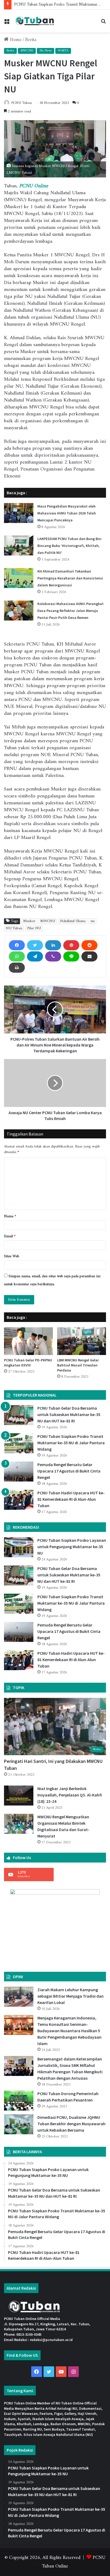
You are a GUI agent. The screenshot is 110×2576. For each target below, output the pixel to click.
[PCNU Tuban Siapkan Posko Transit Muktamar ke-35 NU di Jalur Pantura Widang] (19, 1443)
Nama (10, 1216)
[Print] (17, 968)
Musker (29, 921)
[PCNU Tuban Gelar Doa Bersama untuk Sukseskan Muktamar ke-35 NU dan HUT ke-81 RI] (19, 1415)
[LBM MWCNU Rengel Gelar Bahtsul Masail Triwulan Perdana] (82, 1341)
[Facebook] (17, 945)
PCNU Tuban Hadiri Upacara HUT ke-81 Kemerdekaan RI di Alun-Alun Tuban (71, 1499)
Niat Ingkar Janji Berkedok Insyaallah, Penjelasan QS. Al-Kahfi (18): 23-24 (70, 1795)
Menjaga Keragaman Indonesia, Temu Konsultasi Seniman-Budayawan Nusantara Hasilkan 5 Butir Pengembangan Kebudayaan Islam (69, 2031)
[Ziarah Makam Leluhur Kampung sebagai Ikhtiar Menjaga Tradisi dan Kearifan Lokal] (19, 1997)
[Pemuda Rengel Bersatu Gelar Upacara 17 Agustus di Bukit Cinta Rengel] (19, 1472)
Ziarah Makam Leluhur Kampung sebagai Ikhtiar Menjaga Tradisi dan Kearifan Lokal (70, 1996)
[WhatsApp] (17, 956)
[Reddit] (89, 945)
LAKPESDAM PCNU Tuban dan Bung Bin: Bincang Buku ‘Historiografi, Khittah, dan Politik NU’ (70, 546)
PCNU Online (34, 186)
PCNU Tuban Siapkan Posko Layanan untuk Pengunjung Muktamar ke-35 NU (72, 1547)
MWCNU (27, 51)
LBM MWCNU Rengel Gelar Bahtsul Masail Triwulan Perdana (78, 1365)
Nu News (46, 51)
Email (10, 1236)
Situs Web (12, 1256)
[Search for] (103, 23)
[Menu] (7, 23)
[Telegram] (35, 956)
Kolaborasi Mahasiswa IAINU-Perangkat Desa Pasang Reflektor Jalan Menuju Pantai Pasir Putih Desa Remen (70, 611)
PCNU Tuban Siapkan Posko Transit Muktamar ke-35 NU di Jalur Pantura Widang (71, 1443)
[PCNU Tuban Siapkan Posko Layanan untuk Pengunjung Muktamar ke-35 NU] (19, 1547)
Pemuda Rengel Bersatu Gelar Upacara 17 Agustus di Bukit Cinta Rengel (69, 1471)
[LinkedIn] (53, 945)
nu (93, 921)
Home (15, 40)
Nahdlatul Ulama (73, 921)
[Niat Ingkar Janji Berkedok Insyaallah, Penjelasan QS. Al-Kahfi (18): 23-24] (19, 1796)
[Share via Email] (89, 956)
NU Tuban (14, 928)
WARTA (63, 51)
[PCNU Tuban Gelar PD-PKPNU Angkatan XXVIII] (28, 1341)
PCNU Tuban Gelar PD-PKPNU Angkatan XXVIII (28, 1363)
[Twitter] (35, 945)
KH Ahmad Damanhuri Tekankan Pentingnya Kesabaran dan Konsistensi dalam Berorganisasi (70, 578)
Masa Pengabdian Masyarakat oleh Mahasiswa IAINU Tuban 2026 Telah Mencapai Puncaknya (67, 513)
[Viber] (53, 956)
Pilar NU (34, 928)
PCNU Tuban (21, 103)
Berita (31, 40)
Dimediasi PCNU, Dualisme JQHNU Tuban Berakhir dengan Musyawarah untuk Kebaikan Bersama (71, 2124)
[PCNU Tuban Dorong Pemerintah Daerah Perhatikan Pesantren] (19, 2101)
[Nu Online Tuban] (35, 21)
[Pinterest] (71, 945)
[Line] (71, 956)
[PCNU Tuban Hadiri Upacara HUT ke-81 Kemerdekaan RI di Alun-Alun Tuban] (19, 1500)
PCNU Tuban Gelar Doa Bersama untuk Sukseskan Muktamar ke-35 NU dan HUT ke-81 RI (69, 1414)
